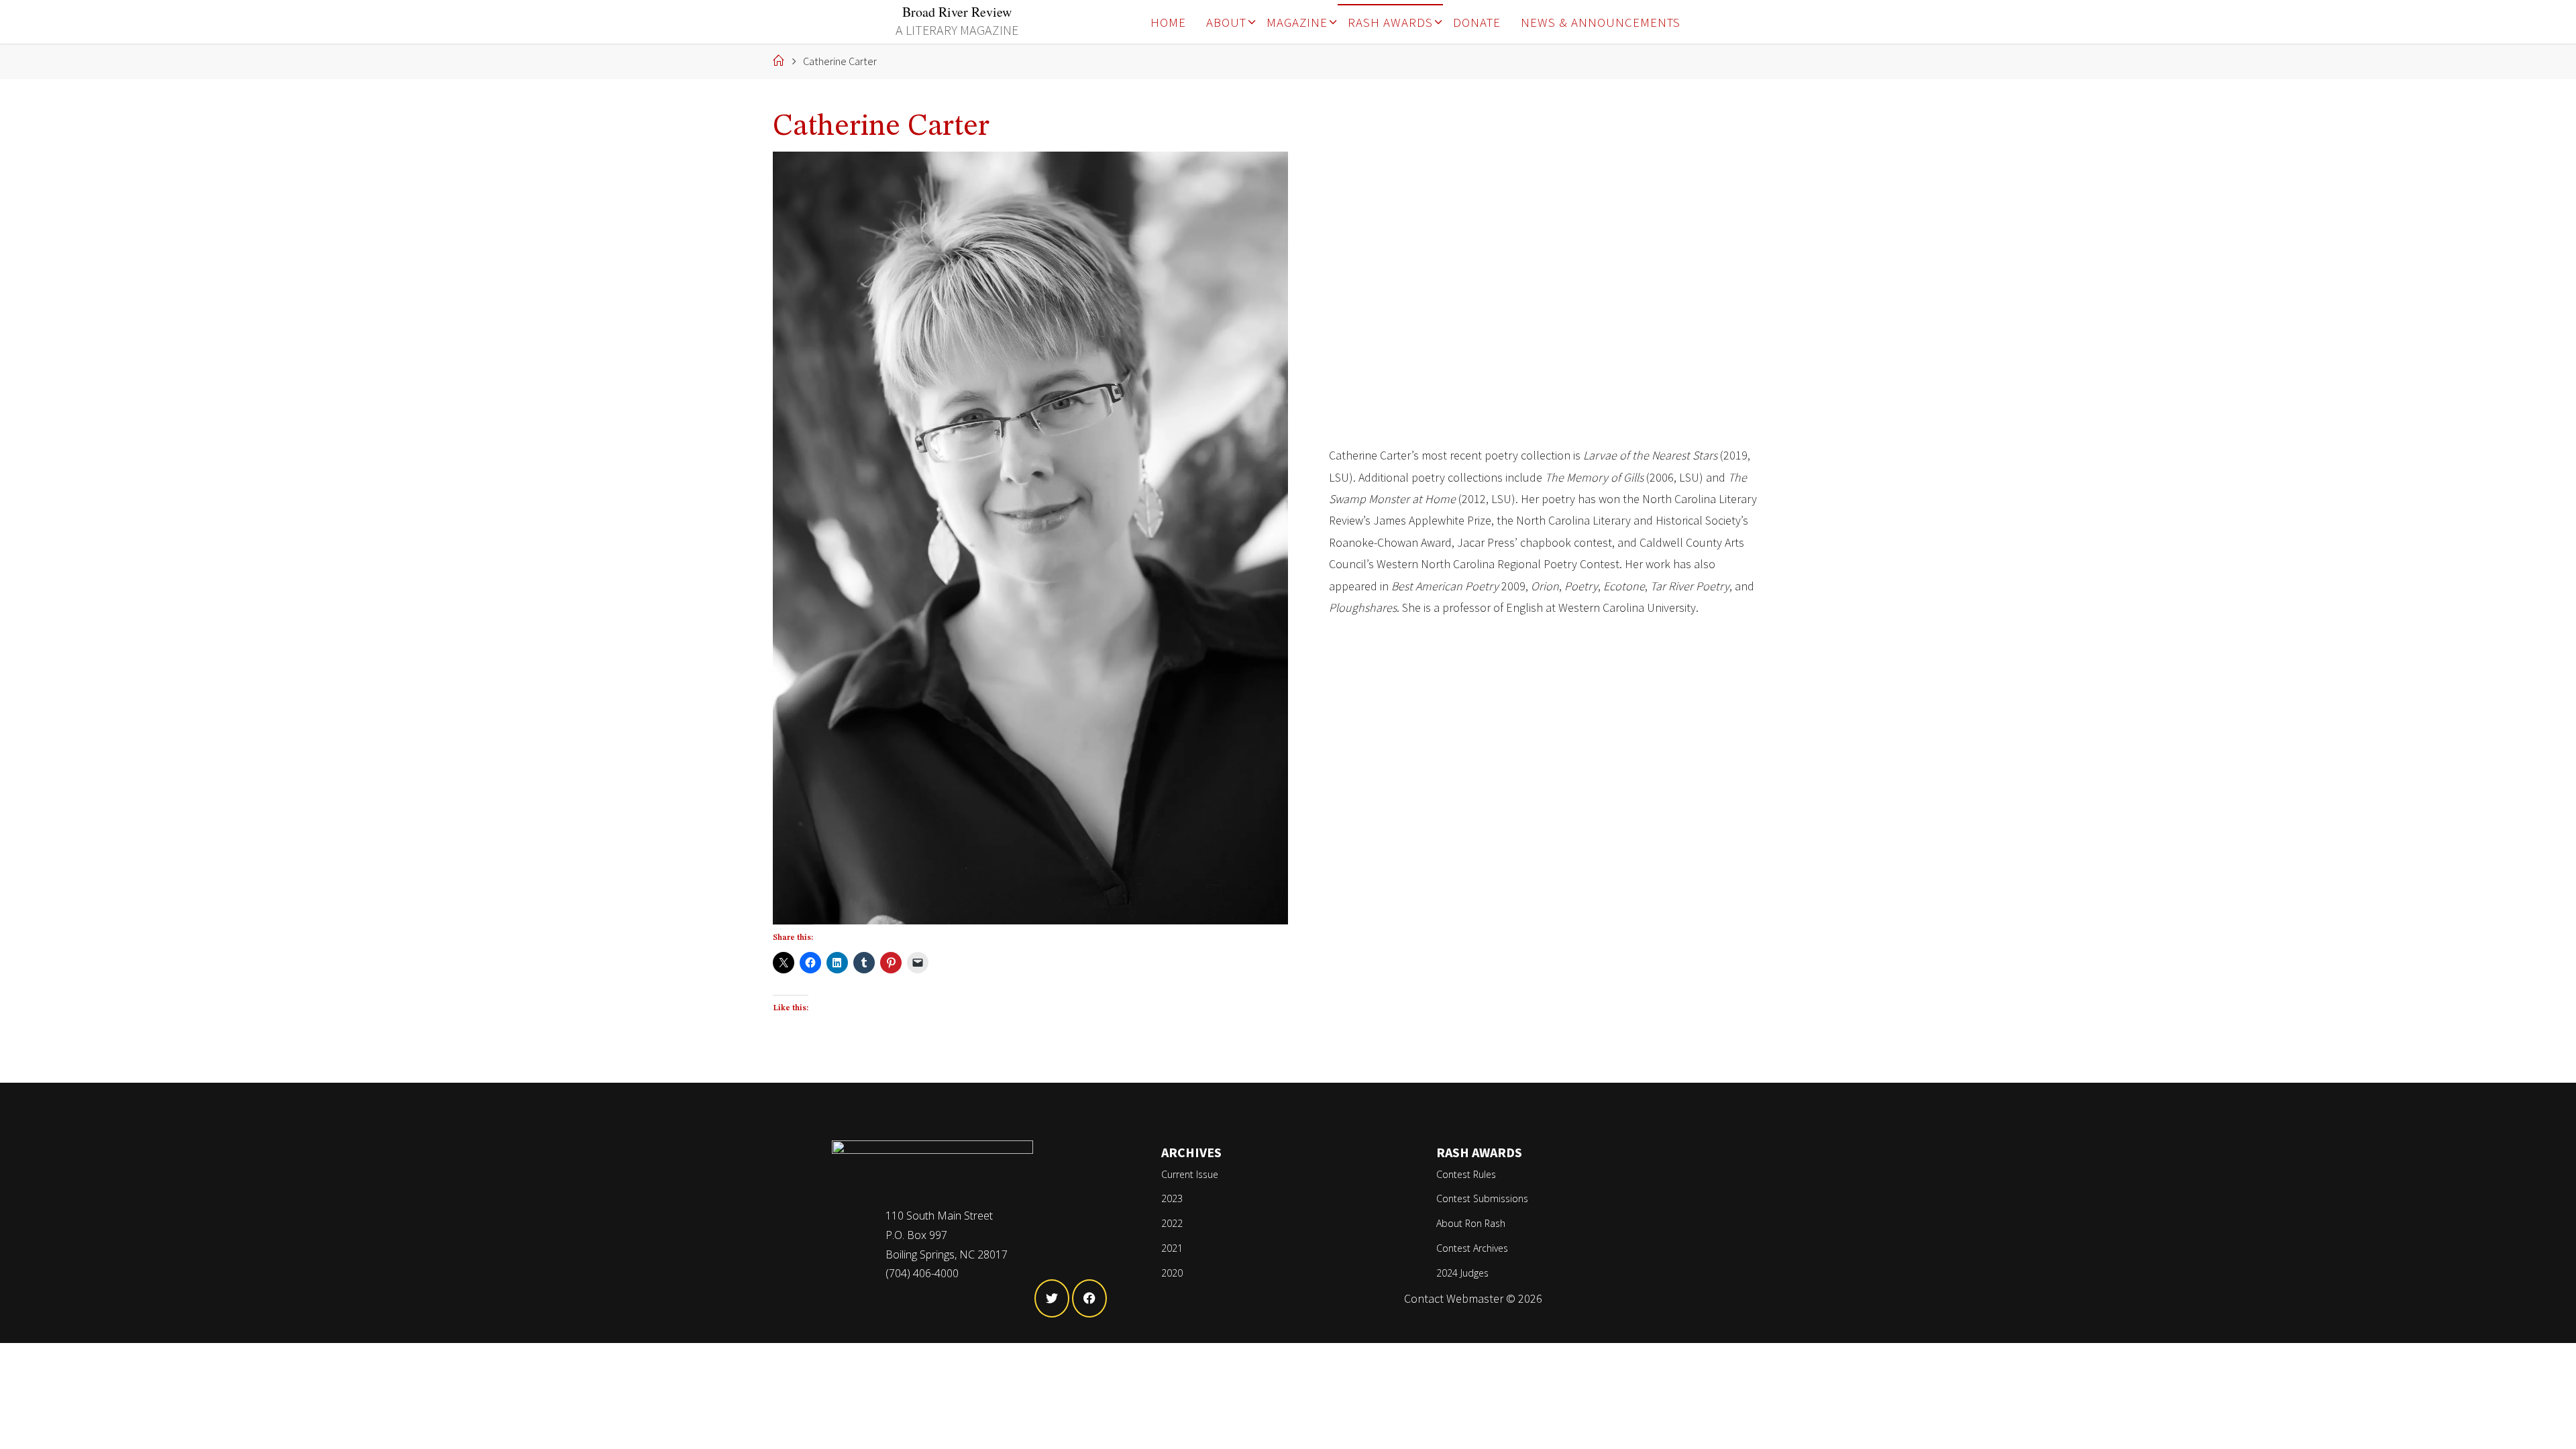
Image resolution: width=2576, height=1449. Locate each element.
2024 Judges (1462, 1273)
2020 (1172, 1273)
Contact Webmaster (1454, 1298)
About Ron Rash (1471, 1223)
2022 (1172, 1223)
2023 (1172, 1198)
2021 (1172, 1248)
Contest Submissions (1482, 1198)
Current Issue (1190, 1174)
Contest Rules (1466, 1174)
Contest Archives (1472, 1248)
